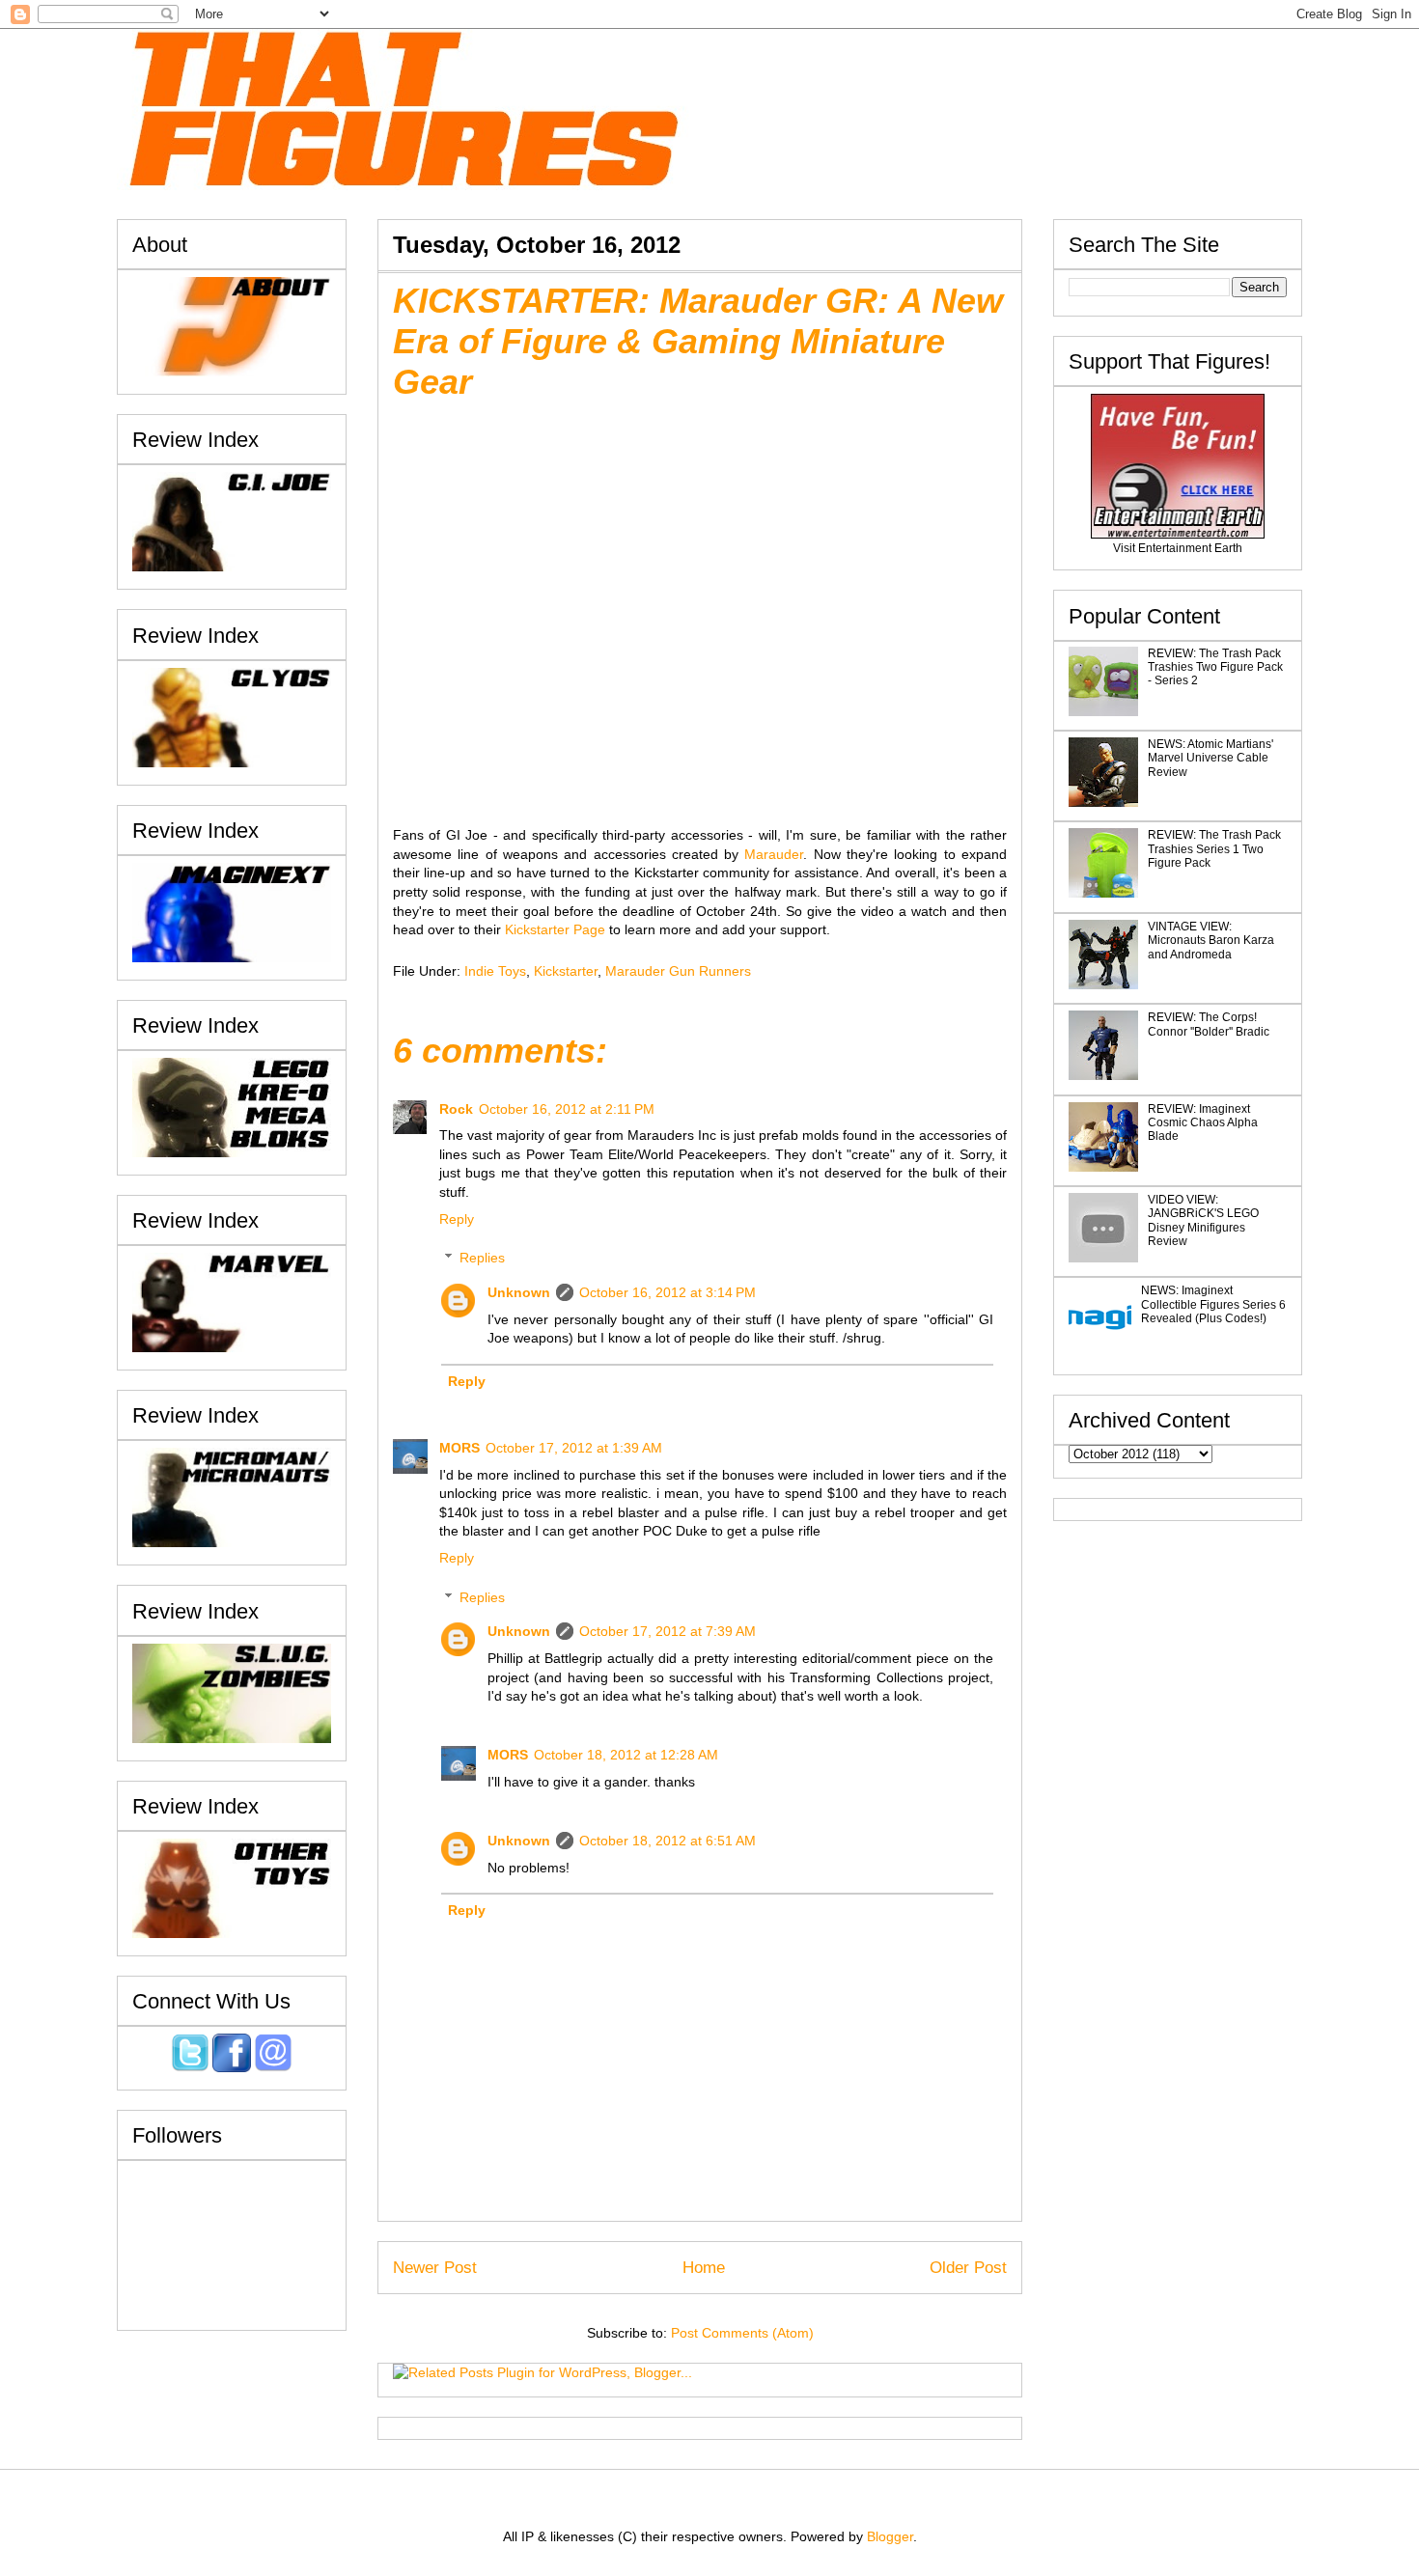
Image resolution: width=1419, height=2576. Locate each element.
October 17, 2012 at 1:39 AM (574, 1448)
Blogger (890, 2536)
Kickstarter (566, 971)
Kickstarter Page (555, 929)
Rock (456, 1109)
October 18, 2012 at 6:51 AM (668, 1841)
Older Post (968, 2268)
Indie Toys (495, 971)
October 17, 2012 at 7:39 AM (668, 1631)
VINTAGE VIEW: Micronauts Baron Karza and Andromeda (1211, 941)
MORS (459, 1448)
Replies (482, 1258)
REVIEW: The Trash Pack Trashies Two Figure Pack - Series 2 (1215, 667)
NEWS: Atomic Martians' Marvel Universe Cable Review (1210, 758)
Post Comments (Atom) (742, 2333)
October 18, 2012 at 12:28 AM (626, 1755)
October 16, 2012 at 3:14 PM (668, 1292)
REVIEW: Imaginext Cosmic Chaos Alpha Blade (1203, 1123)
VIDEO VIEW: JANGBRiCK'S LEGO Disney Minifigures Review (1203, 1220)
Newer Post (435, 2268)
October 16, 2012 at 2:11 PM (567, 1109)
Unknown (519, 1292)
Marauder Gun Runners (678, 971)
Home (704, 2268)
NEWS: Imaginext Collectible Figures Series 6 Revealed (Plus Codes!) (1213, 1304)
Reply (457, 1219)
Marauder (774, 854)
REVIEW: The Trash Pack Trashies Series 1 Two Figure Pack (1214, 849)
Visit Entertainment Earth (1178, 548)
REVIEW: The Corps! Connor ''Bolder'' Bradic (1209, 1024)
